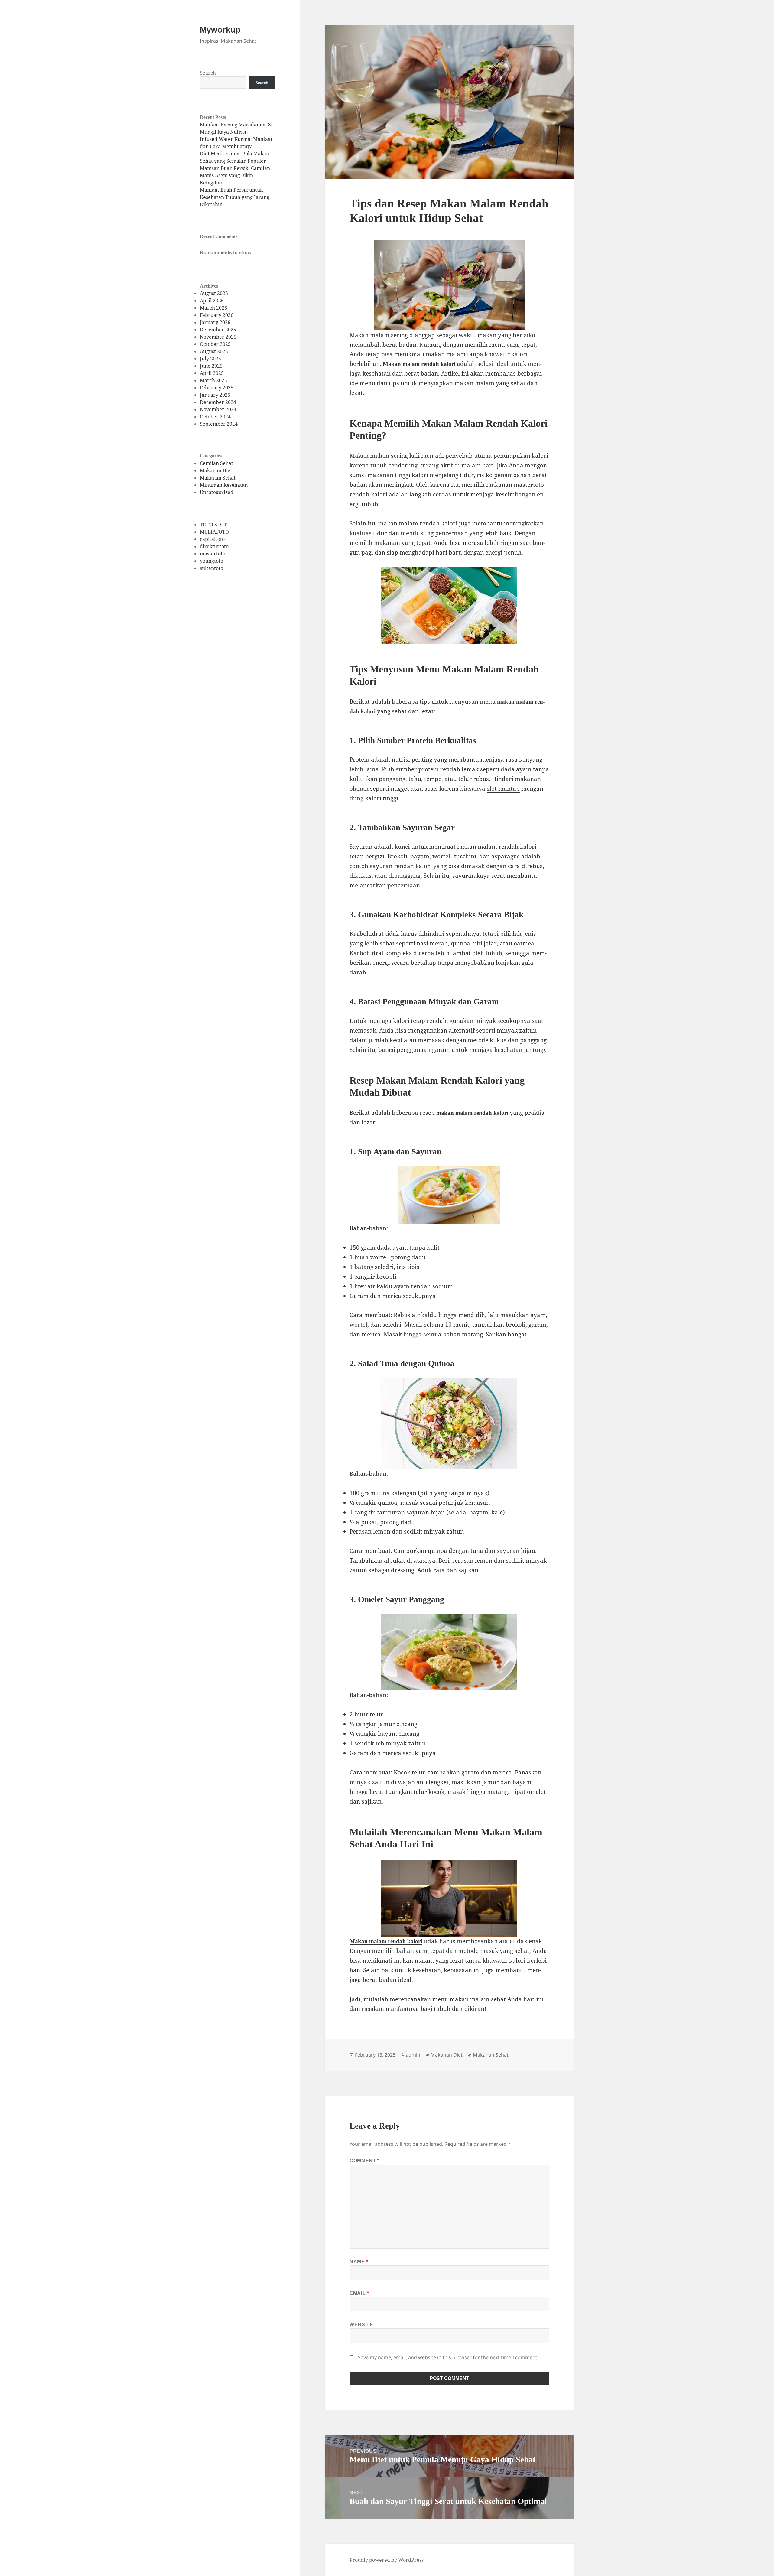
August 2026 (214, 293)
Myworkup (220, 30)
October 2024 (215, 417)
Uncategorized (217, 492)
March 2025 (213, 380)
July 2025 (210, 359)
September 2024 (219, 424)
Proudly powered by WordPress (387, 2560)
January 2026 (215, 322)
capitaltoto (212, 539)
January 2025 (215, 395)
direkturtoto (214, 546)
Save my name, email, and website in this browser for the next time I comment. (448, 2357)
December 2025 (218, 330)
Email (359, 2293)
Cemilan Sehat (216, 463)
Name (359, 2262)
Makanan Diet (216, 470)
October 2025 (215, 344)
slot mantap (503, 789)
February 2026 (217, 315)
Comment (364, 2161)
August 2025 (214, 351)
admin (413, 2055)
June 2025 (211, 366)
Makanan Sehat (218, 478)
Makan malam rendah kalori (419, 364)
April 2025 (212, 373)
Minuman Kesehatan (224, 485)
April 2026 (212, 301)
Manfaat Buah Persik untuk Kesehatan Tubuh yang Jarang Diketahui (235, 197)
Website (361, 2325)
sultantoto (211, 568)
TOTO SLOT (213, 525)
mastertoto (213, 554)
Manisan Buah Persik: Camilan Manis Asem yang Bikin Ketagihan (235, 175)
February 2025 (217, 388)
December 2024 (218, 402)
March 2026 (213, 308)
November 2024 (218, 409)
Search (208, 73)
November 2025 (218, 337)
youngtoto (211, 561)
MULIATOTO (214, 532)
